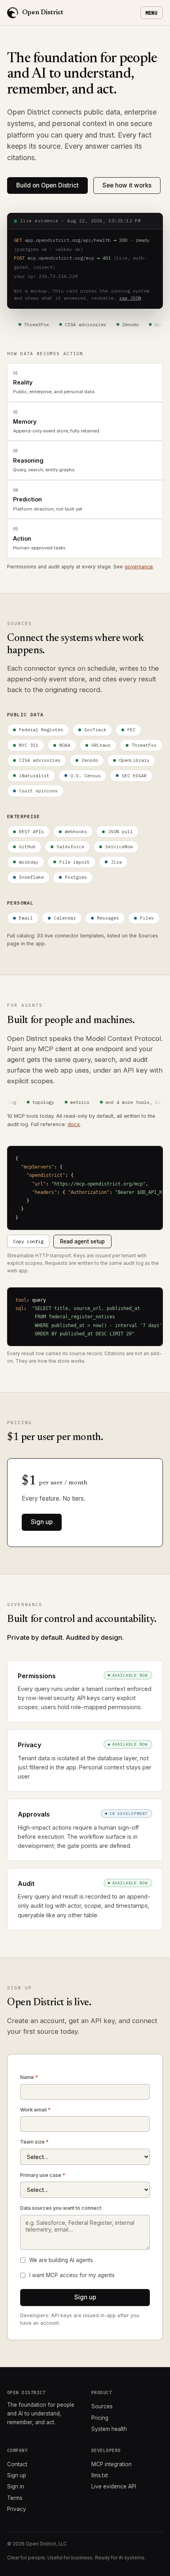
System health (109, 2429)
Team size (34, 2142)
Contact (17, 2464)
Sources (102, 2406)
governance (139, 567)
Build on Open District (47, 185)
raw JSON (130, 298)
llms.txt (100, 2475)
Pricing (100, 2418)
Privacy (17, 2509)
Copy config (28, 1241)
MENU (152, 13)
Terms (15, 2498)
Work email (35, 2110)
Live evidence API (114, 2486)
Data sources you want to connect (61, 2208)
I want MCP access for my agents (72, 2275)
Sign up (42, 1522)
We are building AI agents (61, 2260)
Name (29, 2077)
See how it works (127, 185)
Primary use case (43, 2175)
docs (74, 1124)
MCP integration (111, 2464)
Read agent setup (82, 1241)
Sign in (16, 2486)
